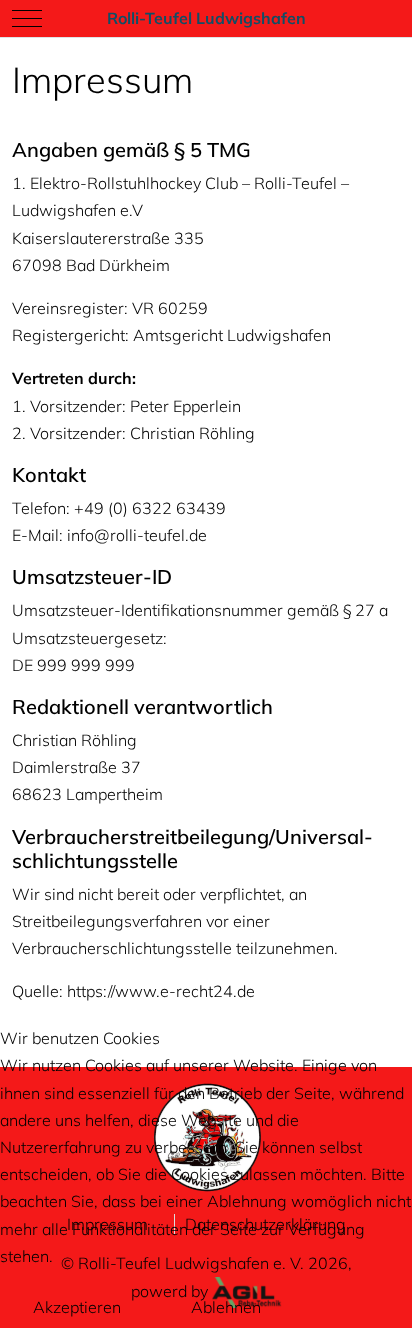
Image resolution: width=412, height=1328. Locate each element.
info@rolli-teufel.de (137, 535)
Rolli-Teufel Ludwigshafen (206, 18)
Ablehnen (226, 1307)
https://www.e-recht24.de (161, 991)
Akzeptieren (77, 1307)
